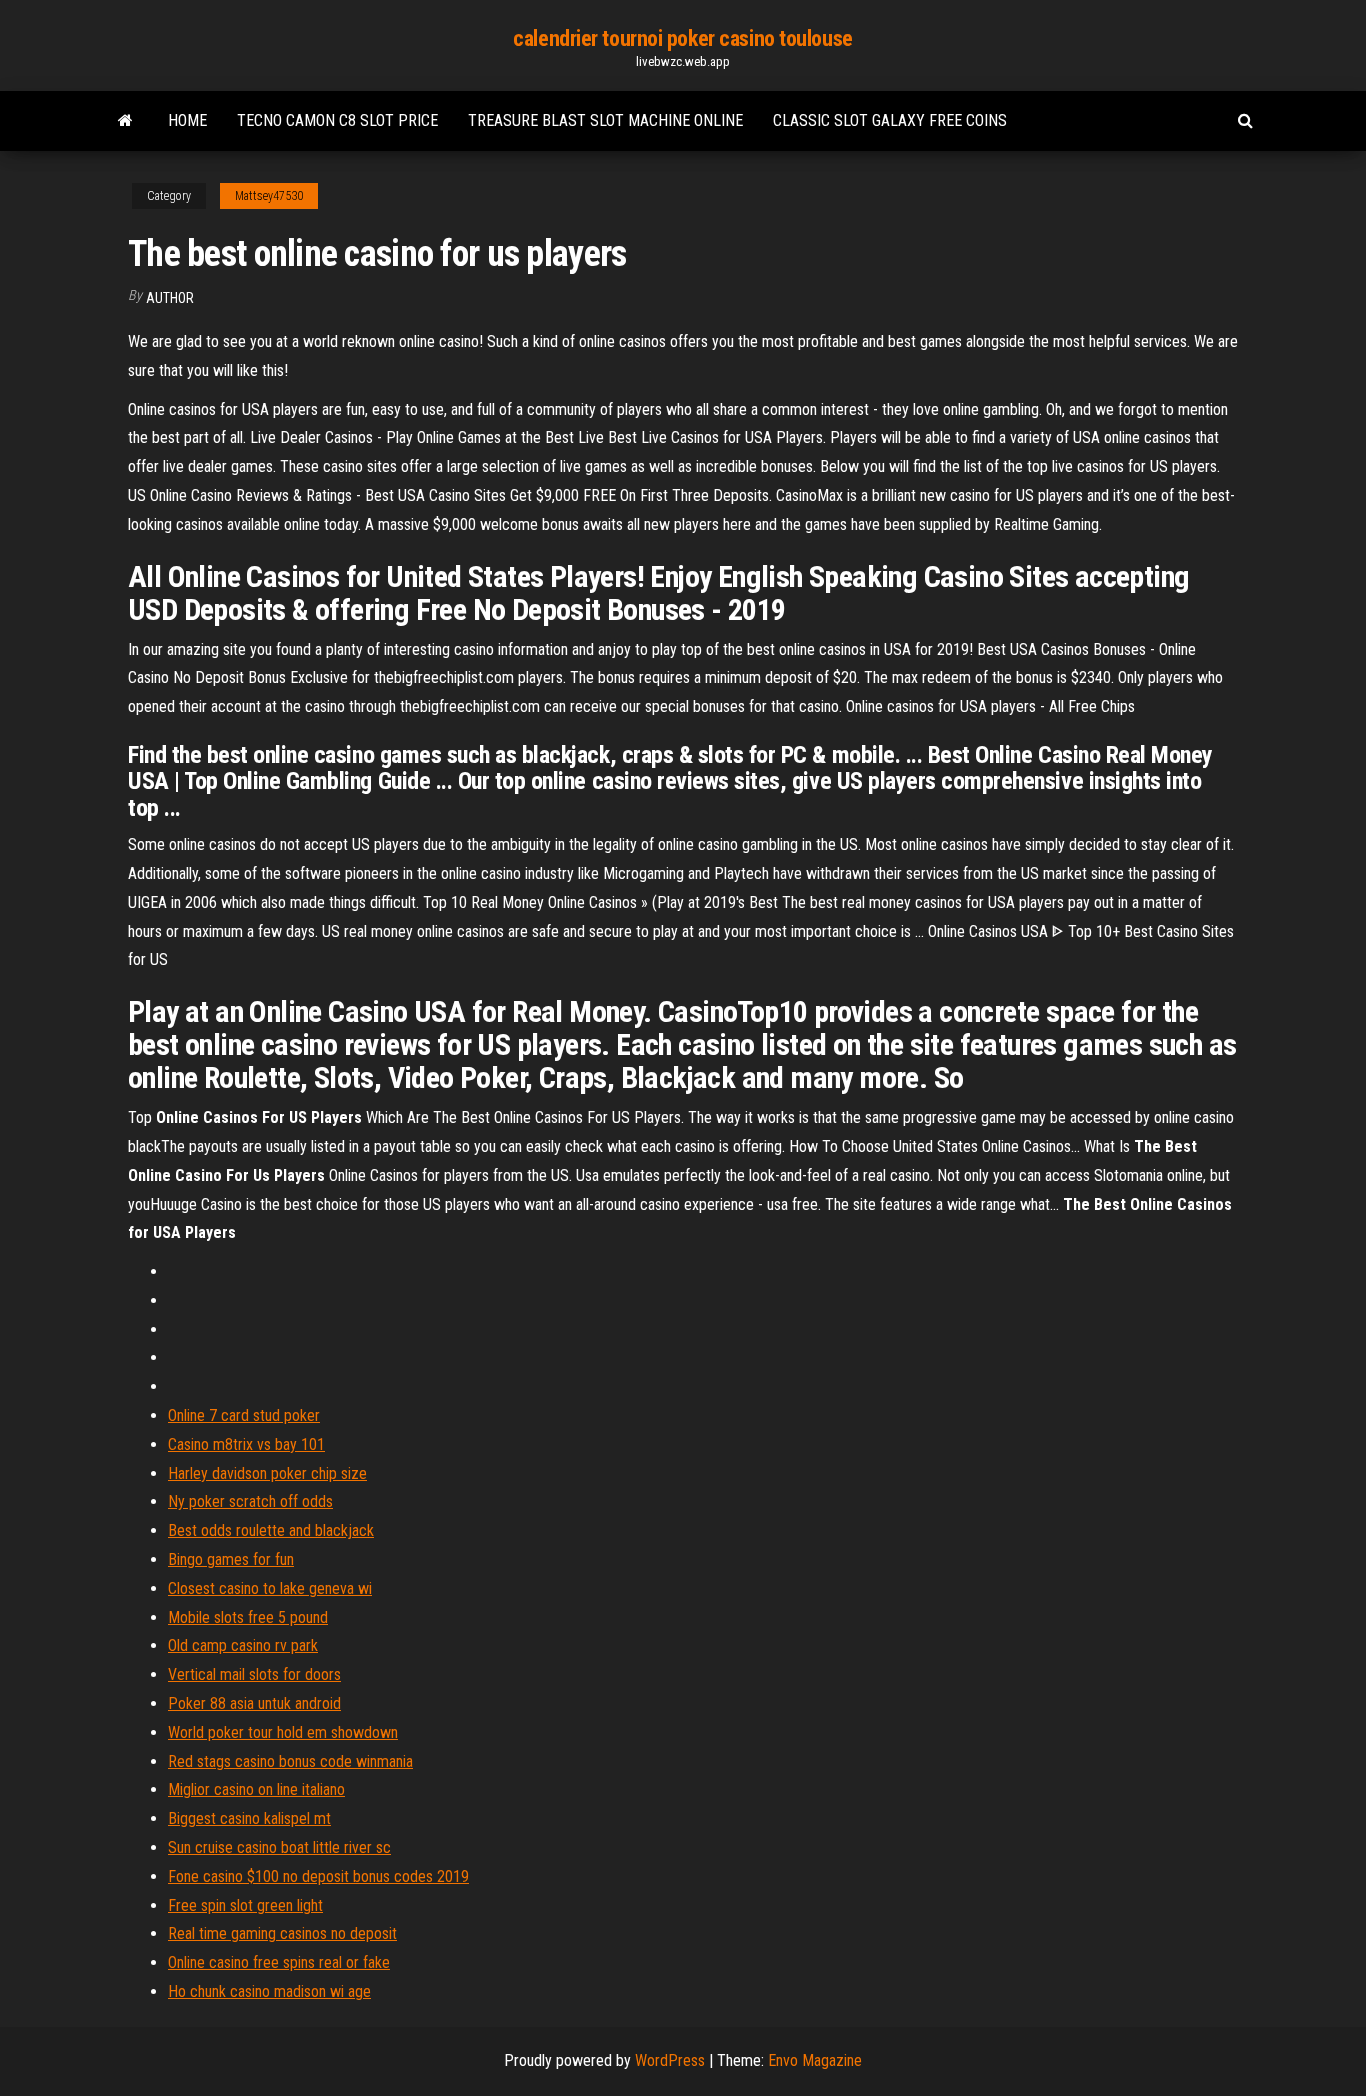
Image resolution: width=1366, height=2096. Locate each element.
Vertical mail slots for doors (254, 1674)
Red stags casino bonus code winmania (290, 1761)
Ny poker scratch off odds (250, 1501)
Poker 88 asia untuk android (254, 1703)
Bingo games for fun (231, 1559)
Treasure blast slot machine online (605, 120)
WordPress (670, 2060)
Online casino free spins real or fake (279, 1962)
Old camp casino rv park (243, 1645)
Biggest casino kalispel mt (249, 1818)
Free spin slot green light (245, 1905)
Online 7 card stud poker (244, 1415)
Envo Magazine (815, 2060)
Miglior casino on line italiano (256, 1789)
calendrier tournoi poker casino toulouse (682, 38)
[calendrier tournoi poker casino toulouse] (125, 121)
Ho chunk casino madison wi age (269, 1991)
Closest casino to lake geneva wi (270, 1588)
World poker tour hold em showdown (283, 1732)
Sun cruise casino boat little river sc (279, 1847)
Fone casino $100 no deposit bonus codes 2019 (318, 1876)
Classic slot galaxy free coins (890, 120)
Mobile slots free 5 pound (248, 1617)
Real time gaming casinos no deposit (282, 1933)
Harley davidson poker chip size (267, 1473)
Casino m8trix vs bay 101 (246, 1444)
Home (187, 120)
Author (170, 298)
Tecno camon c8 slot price (337, 120)
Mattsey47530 (269, 196)
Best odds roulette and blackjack (271, 1530)
